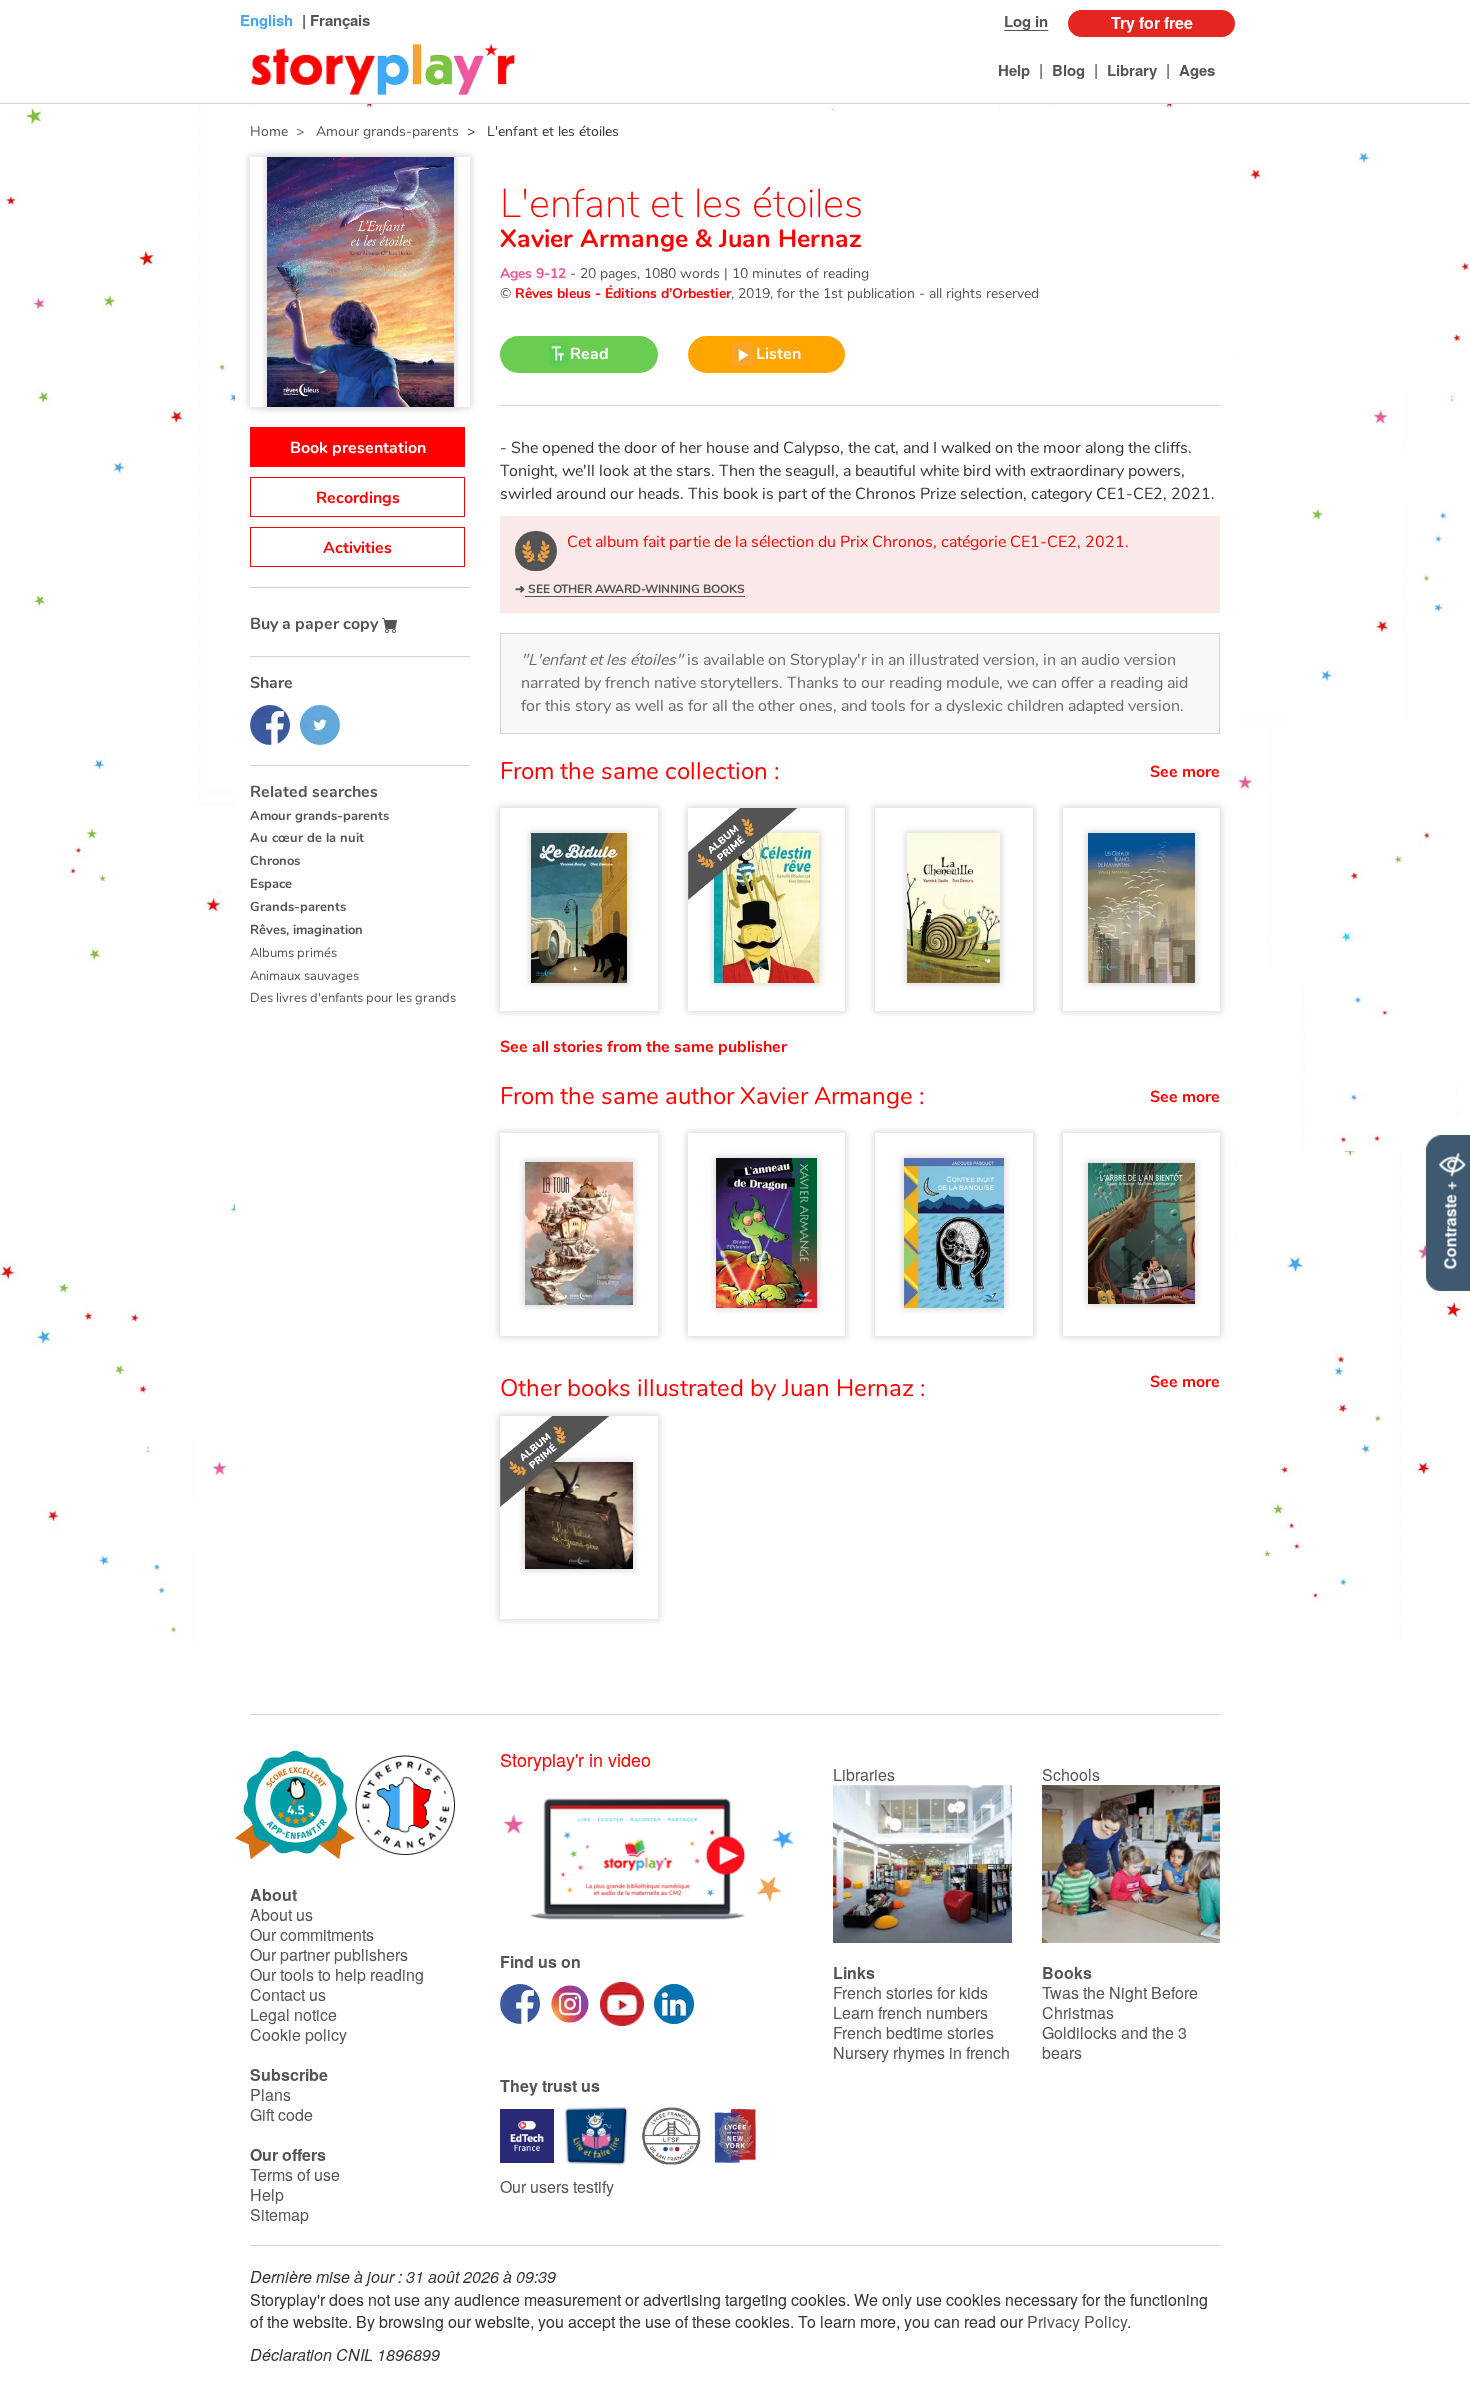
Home (269, 131)
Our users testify (557, 2186)
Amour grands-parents (319, 816)
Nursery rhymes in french (921, 2052)
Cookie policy (298, 2034)
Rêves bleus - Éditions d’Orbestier (623, 293)
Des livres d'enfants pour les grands (353, 998)
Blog (1068, 70)
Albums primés (293, 953)
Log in (1026, 21)
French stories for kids (910, 1992)
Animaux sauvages (304, 976)
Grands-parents (298, 907)
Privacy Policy (1077, 2321)
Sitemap (279, 2214)
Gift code (281, 2114)
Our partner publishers (329, 1954)
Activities (357, 548)
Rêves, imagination (306, 930)
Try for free (1152, 22)
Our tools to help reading (337, 1974)
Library (1132, 70)
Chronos (275, 861)
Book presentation (358, 448)
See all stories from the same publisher (643, 1047)
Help (1014, 70)
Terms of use (295, 2174)
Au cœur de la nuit (307, 838)
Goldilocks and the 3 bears (1114, 2042)
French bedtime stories (913, 2032)
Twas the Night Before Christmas (1120, 2002)
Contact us (288, 1994)
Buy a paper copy (316, 624)
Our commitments (312, 1934)
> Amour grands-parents (373, 131)
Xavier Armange (597, 239)
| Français (334, 20)
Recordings (358, 498)
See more (1185, 772)
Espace (271, 884)
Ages (1197, 70)
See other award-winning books (635, 589)
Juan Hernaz (787, 239)
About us (281, 1914)
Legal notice (293, 2014)
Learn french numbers (910, 2012)
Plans (270, 2094)
